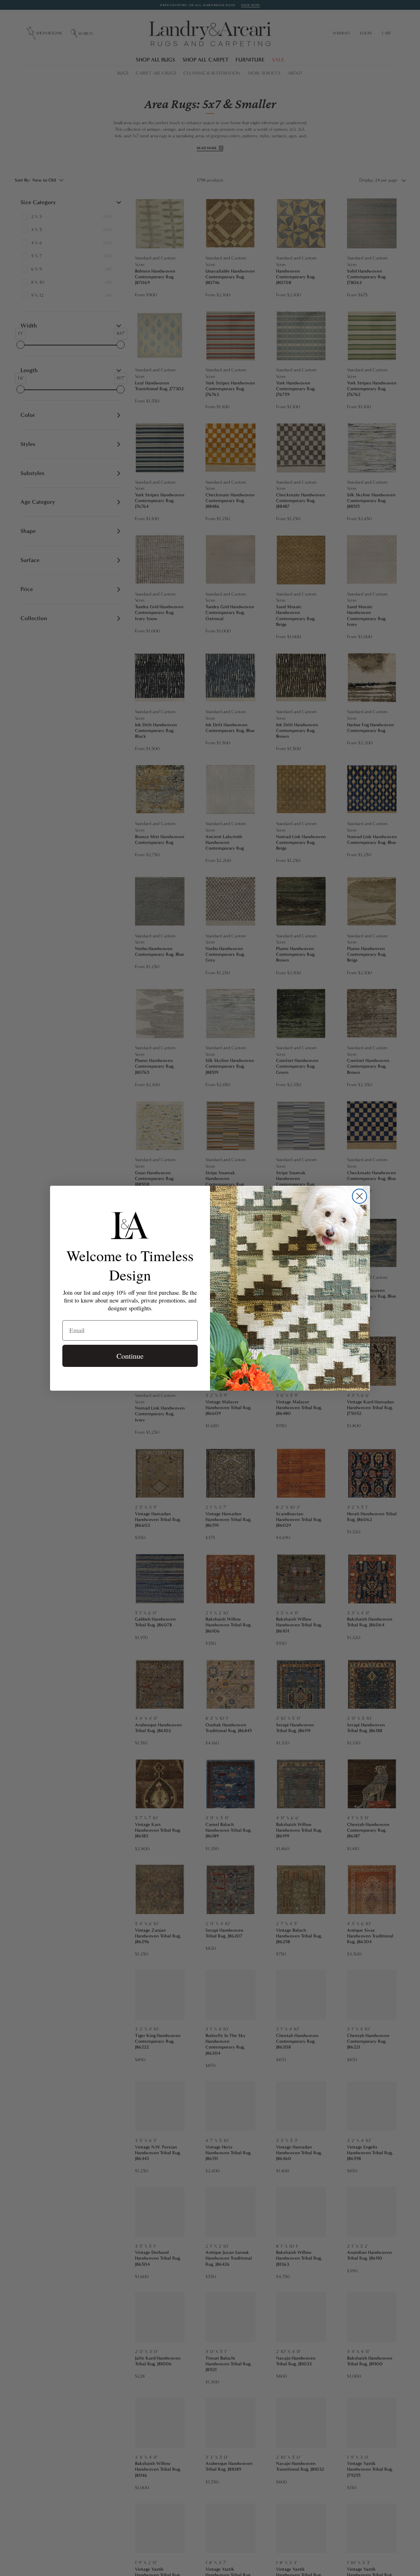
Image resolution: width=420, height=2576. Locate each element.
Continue (130, 1356)
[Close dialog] (360, 1196)
